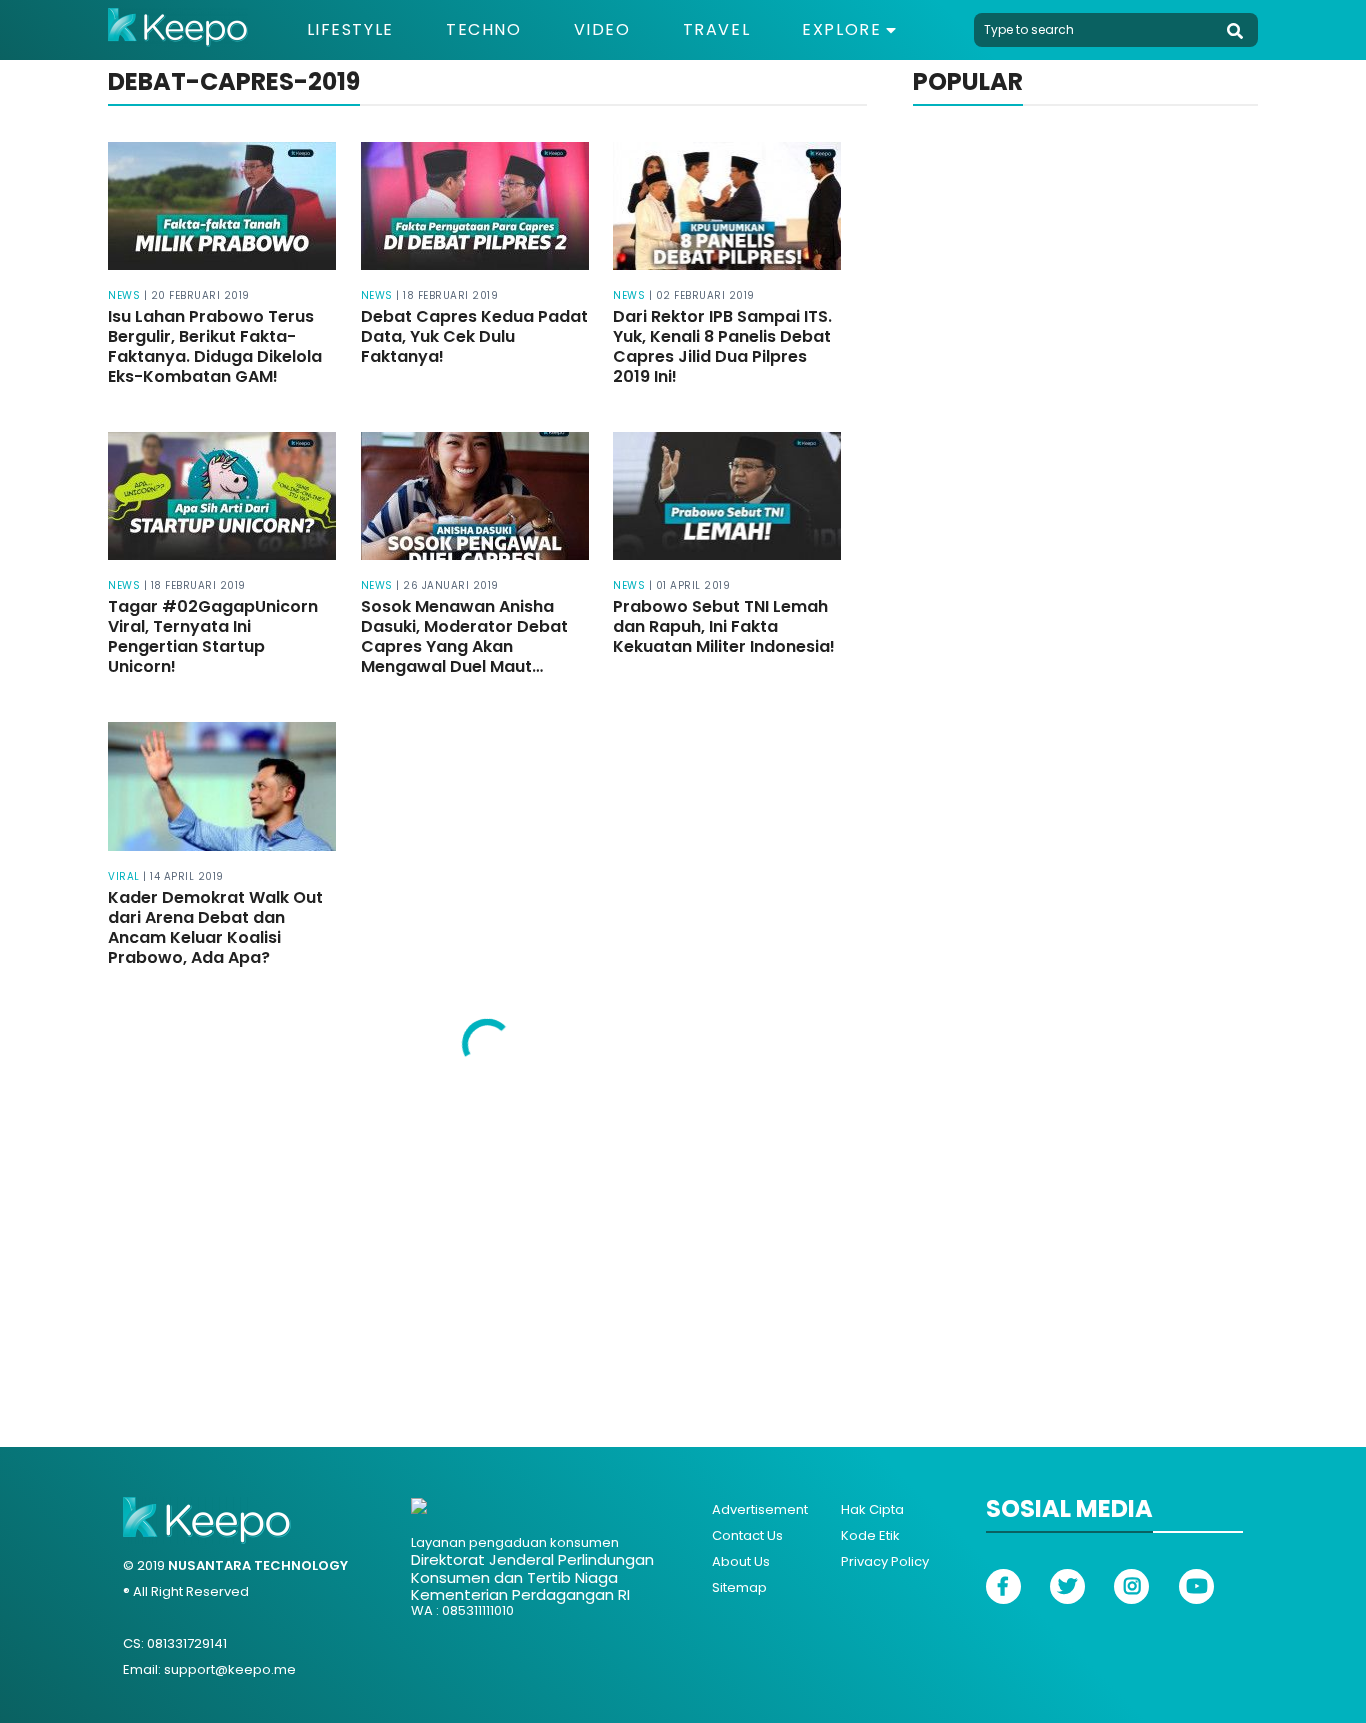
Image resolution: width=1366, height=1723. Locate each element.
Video (602, 30)
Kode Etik (870, 1535)
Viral (124, 876)
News (124, 295)
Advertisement (760, 1509)
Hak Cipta (872, 1509)
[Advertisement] (683, 1247)
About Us (741, 1561)
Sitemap (739, 1587)
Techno (484, 30)
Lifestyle (350, 30)
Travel (717, 30)
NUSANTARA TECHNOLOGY (258, 1565)
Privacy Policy (885, 1561)
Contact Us (747, 1535)
